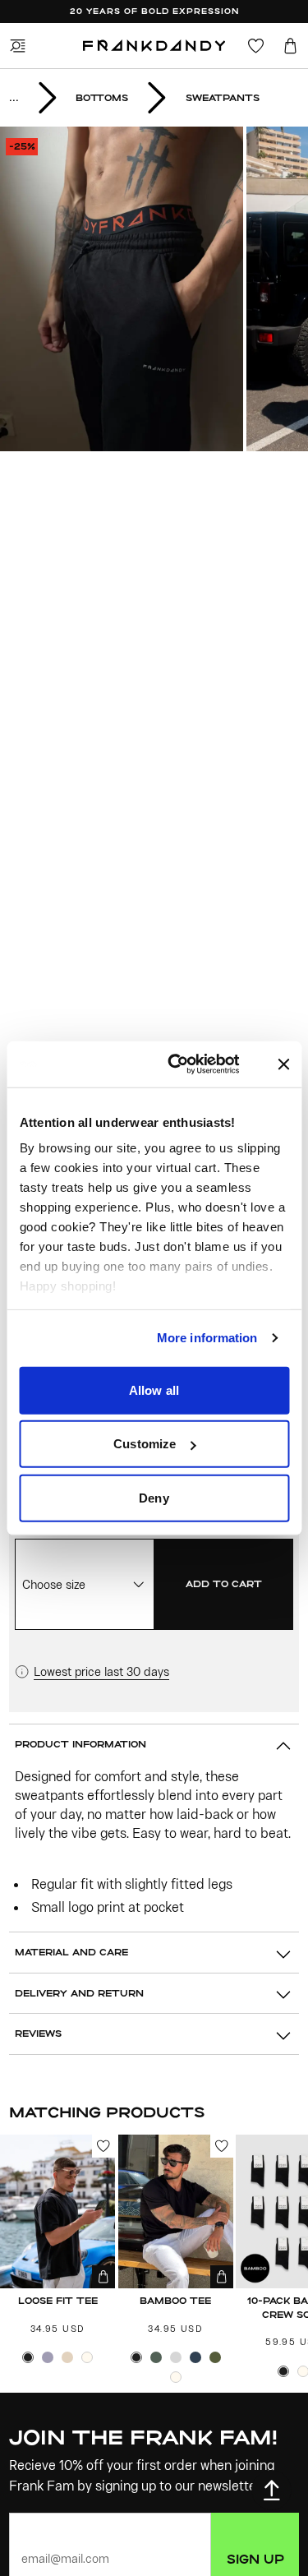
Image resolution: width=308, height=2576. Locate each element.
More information (207, 1338)
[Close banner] (283, 1064)
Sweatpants (223, 97)
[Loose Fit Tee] (57, 2211)
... (14, 97)
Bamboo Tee (175, 2300)
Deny (154, 1497)
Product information (80, 1744)
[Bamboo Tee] (176, 2211)
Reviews (38, 2033)
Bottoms (102, 97)
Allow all (154, 1390)
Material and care (71, 1952)
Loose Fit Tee (58, 2300)
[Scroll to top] (271, 2490)
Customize (145, 1444)
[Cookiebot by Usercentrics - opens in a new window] (193, 1064)
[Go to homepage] (154, 46)
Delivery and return (79, 1993)
